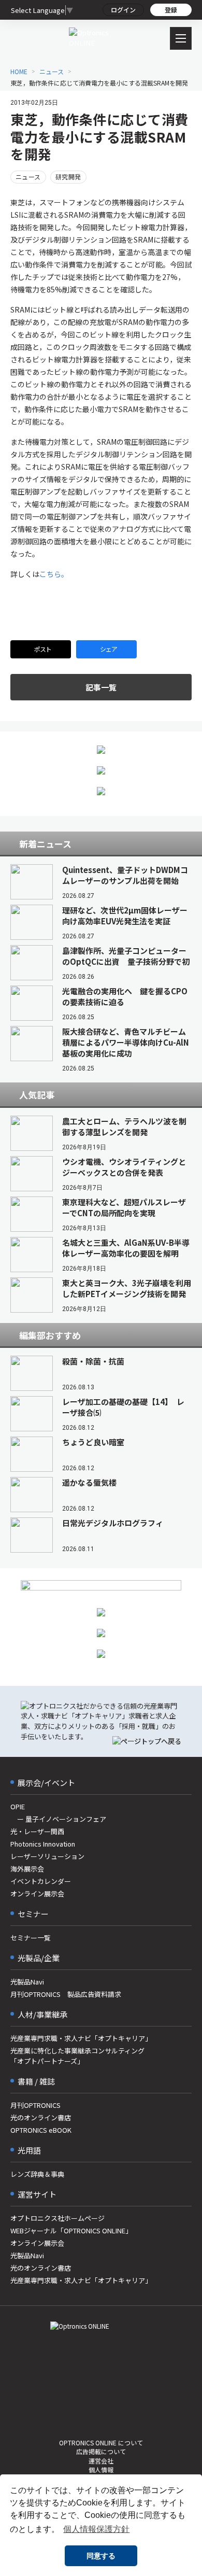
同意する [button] (101, 2556)
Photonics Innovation (43, 1844)
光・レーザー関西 (37, 1831)
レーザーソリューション (47, 1856)
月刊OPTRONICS (35, 2105)
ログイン (123, 10)
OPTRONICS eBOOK (41, 2130)
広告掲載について (101, 2451)
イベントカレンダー (41, 1881)
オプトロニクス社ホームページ (57, 2218)
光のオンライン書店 (41, 2117)
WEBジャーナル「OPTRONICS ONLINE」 (71, 2230)
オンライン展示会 (37, 1894)
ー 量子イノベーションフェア (58, 1819)
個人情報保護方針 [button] (96, 2529)
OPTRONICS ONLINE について (101, 2443)
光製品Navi (27, 1982)
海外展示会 (27, 1869)
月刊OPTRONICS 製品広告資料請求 (66, 1994)
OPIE (18, 1806)
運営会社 (101, 2461)
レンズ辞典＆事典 (37, 2174)
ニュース (28, 177)
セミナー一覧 (31, 1938)
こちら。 (54, 574)
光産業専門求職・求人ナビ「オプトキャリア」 (81, 2038)
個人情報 (101, 2469)
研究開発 (68, 177)
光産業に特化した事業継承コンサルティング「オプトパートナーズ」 (77, 2056)
